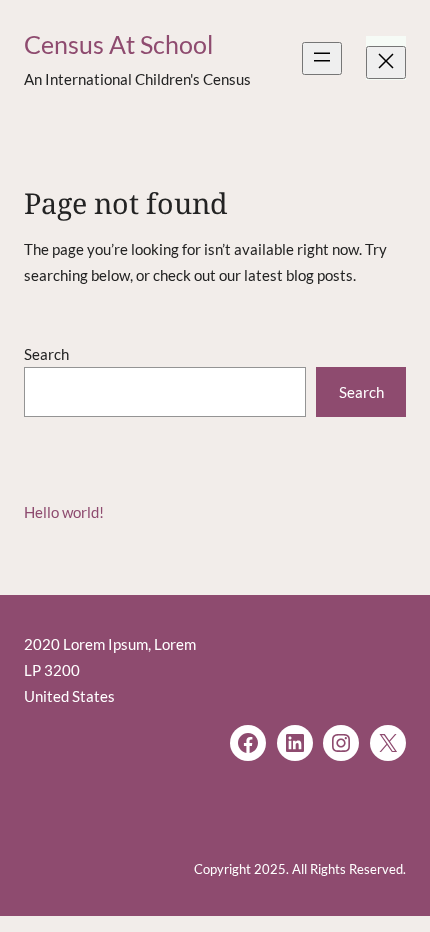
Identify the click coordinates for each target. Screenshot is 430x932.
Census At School (118, 44)
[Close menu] (386, 62)
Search (46, 354)
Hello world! (64, 512)
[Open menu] (322, 58)
